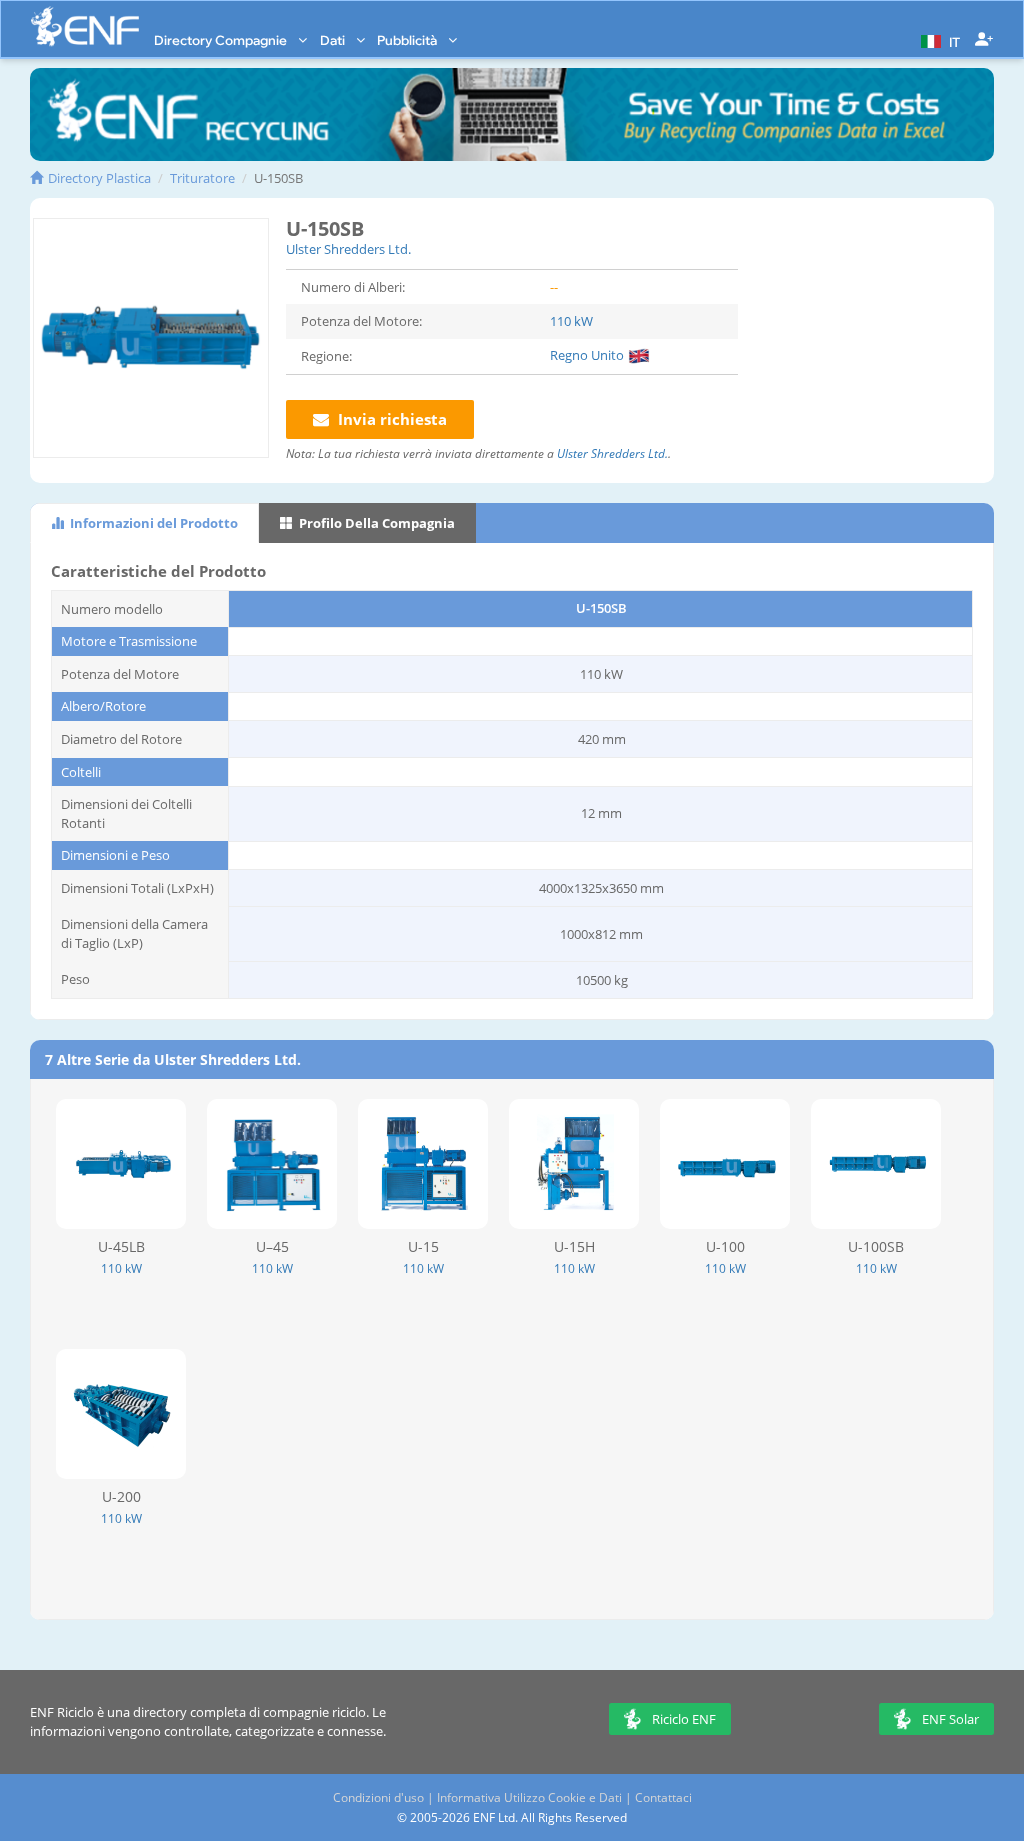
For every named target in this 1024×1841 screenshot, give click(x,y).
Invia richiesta (390, 419)
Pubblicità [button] (408, 40)
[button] (938, 40)
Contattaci (663, 1797)
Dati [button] (334, 40)
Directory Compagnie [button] (222, 40)
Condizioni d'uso (378, 1797)
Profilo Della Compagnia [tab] (375, 523)
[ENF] (85, 26)
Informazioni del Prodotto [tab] (152, 523)
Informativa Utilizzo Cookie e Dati (529, 1797)
